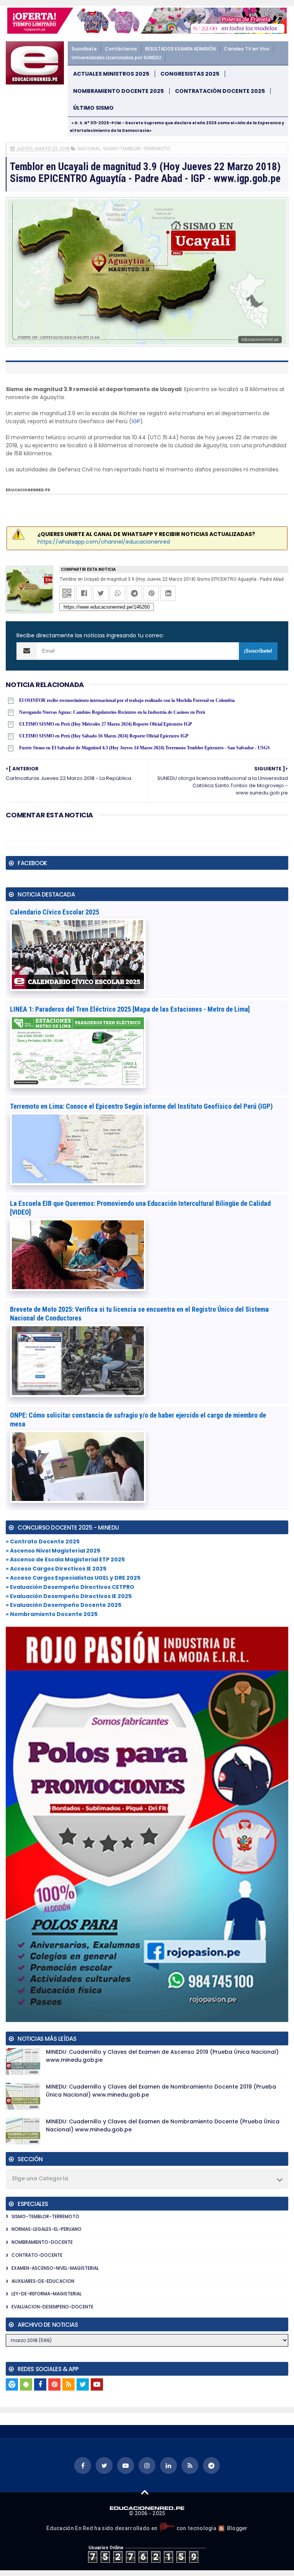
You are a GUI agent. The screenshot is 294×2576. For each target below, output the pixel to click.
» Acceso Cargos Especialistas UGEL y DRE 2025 (73, 1578)
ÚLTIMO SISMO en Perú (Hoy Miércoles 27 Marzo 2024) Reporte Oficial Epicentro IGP (105, 724)
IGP (136, 421)
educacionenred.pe (28, 490)
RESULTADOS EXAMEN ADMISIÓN (180, 49)
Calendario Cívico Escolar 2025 (55, 912)
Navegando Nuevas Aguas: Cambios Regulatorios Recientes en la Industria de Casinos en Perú (112, 712)
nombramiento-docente (42, 2242)
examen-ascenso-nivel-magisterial (55, 2268)
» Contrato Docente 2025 (43, 1541)
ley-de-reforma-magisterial (47, 2294)
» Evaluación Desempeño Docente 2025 (64, 1605)
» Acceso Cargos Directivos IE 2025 (56, 1569)
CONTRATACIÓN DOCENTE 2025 (220, 91)
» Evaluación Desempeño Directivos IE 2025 (69, 1596)
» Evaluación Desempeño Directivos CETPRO (70, 1587)
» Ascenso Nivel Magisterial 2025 (53, 1551)
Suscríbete (84, 49)
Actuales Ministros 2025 (111, 74)
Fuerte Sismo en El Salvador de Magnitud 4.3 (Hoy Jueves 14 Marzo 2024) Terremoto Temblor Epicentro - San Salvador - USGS (145, 748)
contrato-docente (37, 2255)
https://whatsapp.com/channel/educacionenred (104, 542)
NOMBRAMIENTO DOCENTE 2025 (118, 91)
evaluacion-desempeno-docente (52, 2307)
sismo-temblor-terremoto (136, 149)
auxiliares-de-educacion (43, 2281)
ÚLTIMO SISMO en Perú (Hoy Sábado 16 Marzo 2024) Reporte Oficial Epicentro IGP (104, 736)
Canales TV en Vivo (247, 49)
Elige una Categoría (40, 2178)
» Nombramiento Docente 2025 (52, 1614)
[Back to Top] (145, 2492)
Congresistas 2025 (190, 74)
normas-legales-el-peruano (47, 2229)
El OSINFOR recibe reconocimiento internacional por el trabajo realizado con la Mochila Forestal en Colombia (127, 700)
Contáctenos (121, 49)
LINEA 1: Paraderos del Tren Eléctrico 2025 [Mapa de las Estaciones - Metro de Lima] (130, 1009)
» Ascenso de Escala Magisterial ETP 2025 (65, 1559)
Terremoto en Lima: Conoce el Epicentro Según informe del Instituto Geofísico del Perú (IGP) (141, 1106)
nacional (89, 149)
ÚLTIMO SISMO (93, 108)
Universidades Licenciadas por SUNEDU (116, 58)
